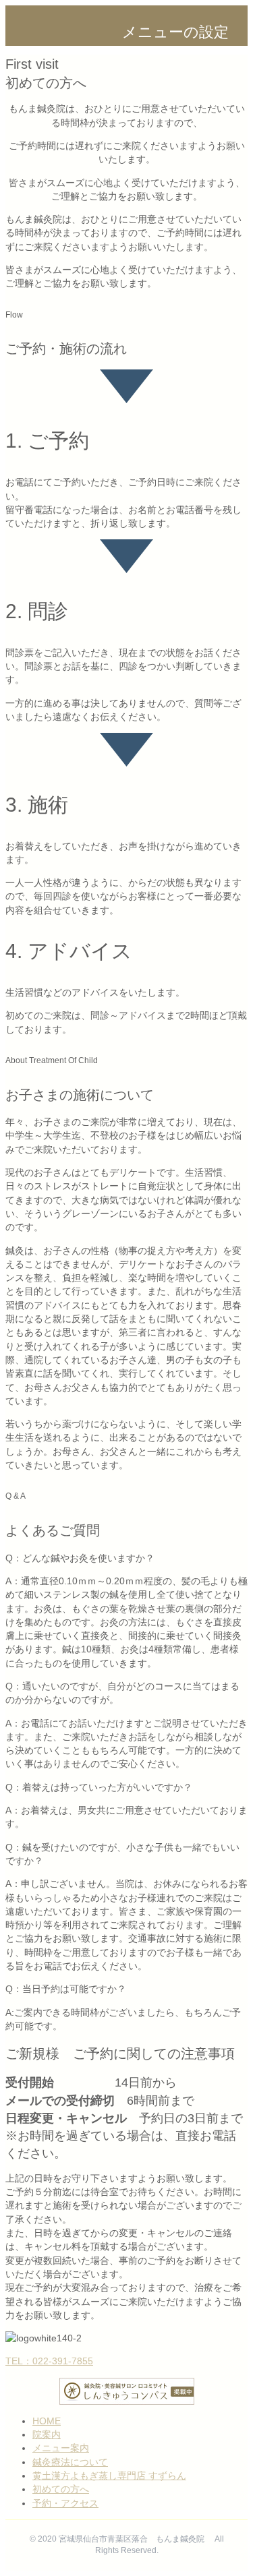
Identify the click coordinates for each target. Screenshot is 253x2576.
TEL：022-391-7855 (49, 2361)
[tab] (126, 1558)
